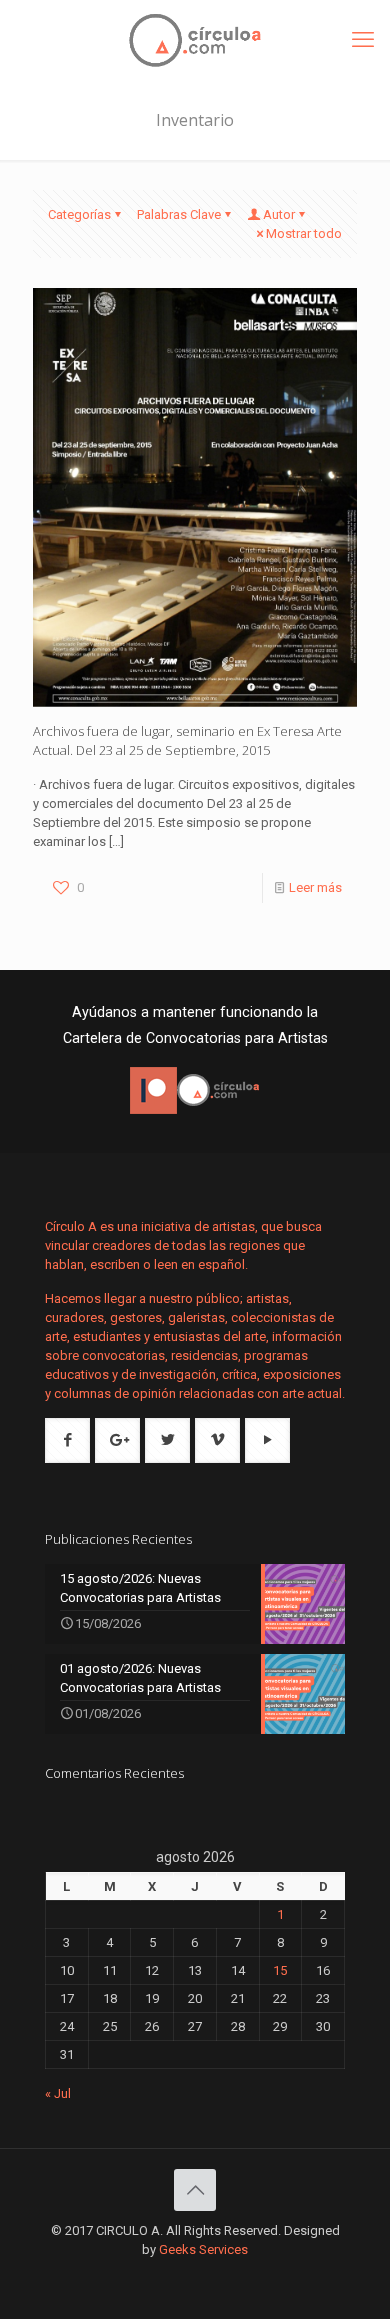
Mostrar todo (304, 233)
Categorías (79, 214)
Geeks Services (203, 2249)
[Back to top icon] (195, 2190)
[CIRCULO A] (195, 40)
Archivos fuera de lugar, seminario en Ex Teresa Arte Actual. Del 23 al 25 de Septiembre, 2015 (187, 740)
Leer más (315, 887)
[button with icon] (67, 1440)
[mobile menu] (363, 40)
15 (280, 1970)
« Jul (58, 2093)
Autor (279, 214)
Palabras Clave (179, 214)
